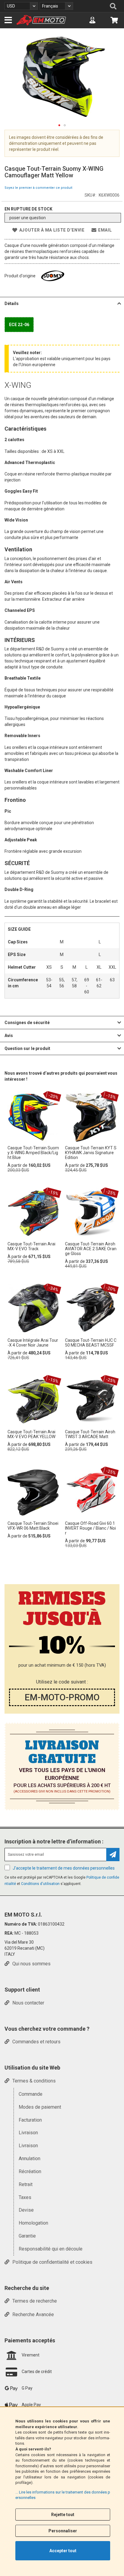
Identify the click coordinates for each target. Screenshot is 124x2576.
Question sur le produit (27, 1048)
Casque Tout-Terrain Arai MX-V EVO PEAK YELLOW (31, 1434)
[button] (21, 6)
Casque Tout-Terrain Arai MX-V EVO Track (31, 1246)
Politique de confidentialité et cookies (52, 2262)
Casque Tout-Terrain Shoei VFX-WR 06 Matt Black (33, 1526)
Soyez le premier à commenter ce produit (38, 188)
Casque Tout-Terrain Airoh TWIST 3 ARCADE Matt (90, 1434)
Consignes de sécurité (27, 1023)
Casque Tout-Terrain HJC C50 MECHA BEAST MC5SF (91, 1343)
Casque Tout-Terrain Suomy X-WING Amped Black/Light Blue (33, 1153)
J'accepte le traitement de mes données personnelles (64, 1868)
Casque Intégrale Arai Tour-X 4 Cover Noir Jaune (33, 1343)
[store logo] (41, 20)
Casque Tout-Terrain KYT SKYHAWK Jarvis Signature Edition (91, 1153)
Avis (9, 1036)
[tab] (62, 303)
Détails (12, 304)
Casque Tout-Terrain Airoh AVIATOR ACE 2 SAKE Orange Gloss (91, 1249)
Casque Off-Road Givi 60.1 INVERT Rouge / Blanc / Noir (90, 1528)
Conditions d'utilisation (41, 1884)
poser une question (28, 218)
